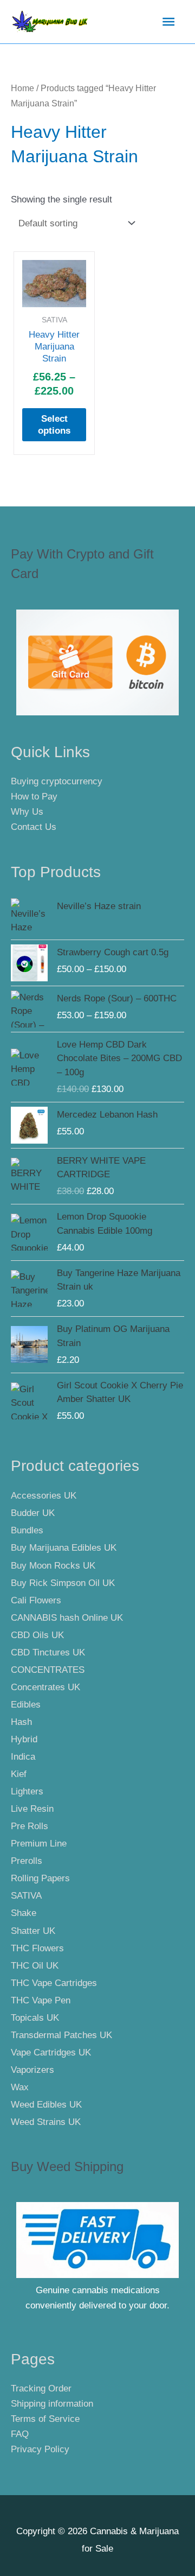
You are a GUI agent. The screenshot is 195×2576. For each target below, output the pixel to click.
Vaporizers (32, 2070)
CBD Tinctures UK (48, 1652)
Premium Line (39, 1844)
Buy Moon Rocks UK (53, 1566)
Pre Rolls (30, 1826)
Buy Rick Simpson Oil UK (63, 1583)
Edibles (26, 1705)
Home (22, 88)
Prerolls (27, 1861)
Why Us (27, 812)
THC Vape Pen (41, 2000)
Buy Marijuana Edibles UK (64, 1548)
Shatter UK (33, 1931)
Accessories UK (44, 1496)
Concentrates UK (45, 1687)
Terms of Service (45, 2419)
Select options (54, 425)
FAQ (20, 2434)
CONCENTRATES (48, 1670)
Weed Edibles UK (46, 2105)
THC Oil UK (35, 1966)
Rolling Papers (40, 1878)
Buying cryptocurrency (57, 781)
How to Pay (34, 797)
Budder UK (33, 1513)
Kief (19, 1774)
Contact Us (34, 827)
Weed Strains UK (46, 2122)
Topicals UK (35, 2018)
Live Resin (32, 1809)
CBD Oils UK (37, 1635)
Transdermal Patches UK (61, 2035)
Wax (20, 2087)
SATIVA (26, 1896)
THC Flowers (37, 1948)
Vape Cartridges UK (51, 2052)
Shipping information (52, 2404)
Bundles (27, 1530)
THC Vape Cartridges (54, 1983)
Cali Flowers (36, 1600)
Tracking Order (41, 2388)
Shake (24, 1913)
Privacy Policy (40, 2449)
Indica (23, 1757)
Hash (21, 1722)
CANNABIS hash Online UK (67, 1618)
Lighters (27, 1791)
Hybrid (24, 1739)
